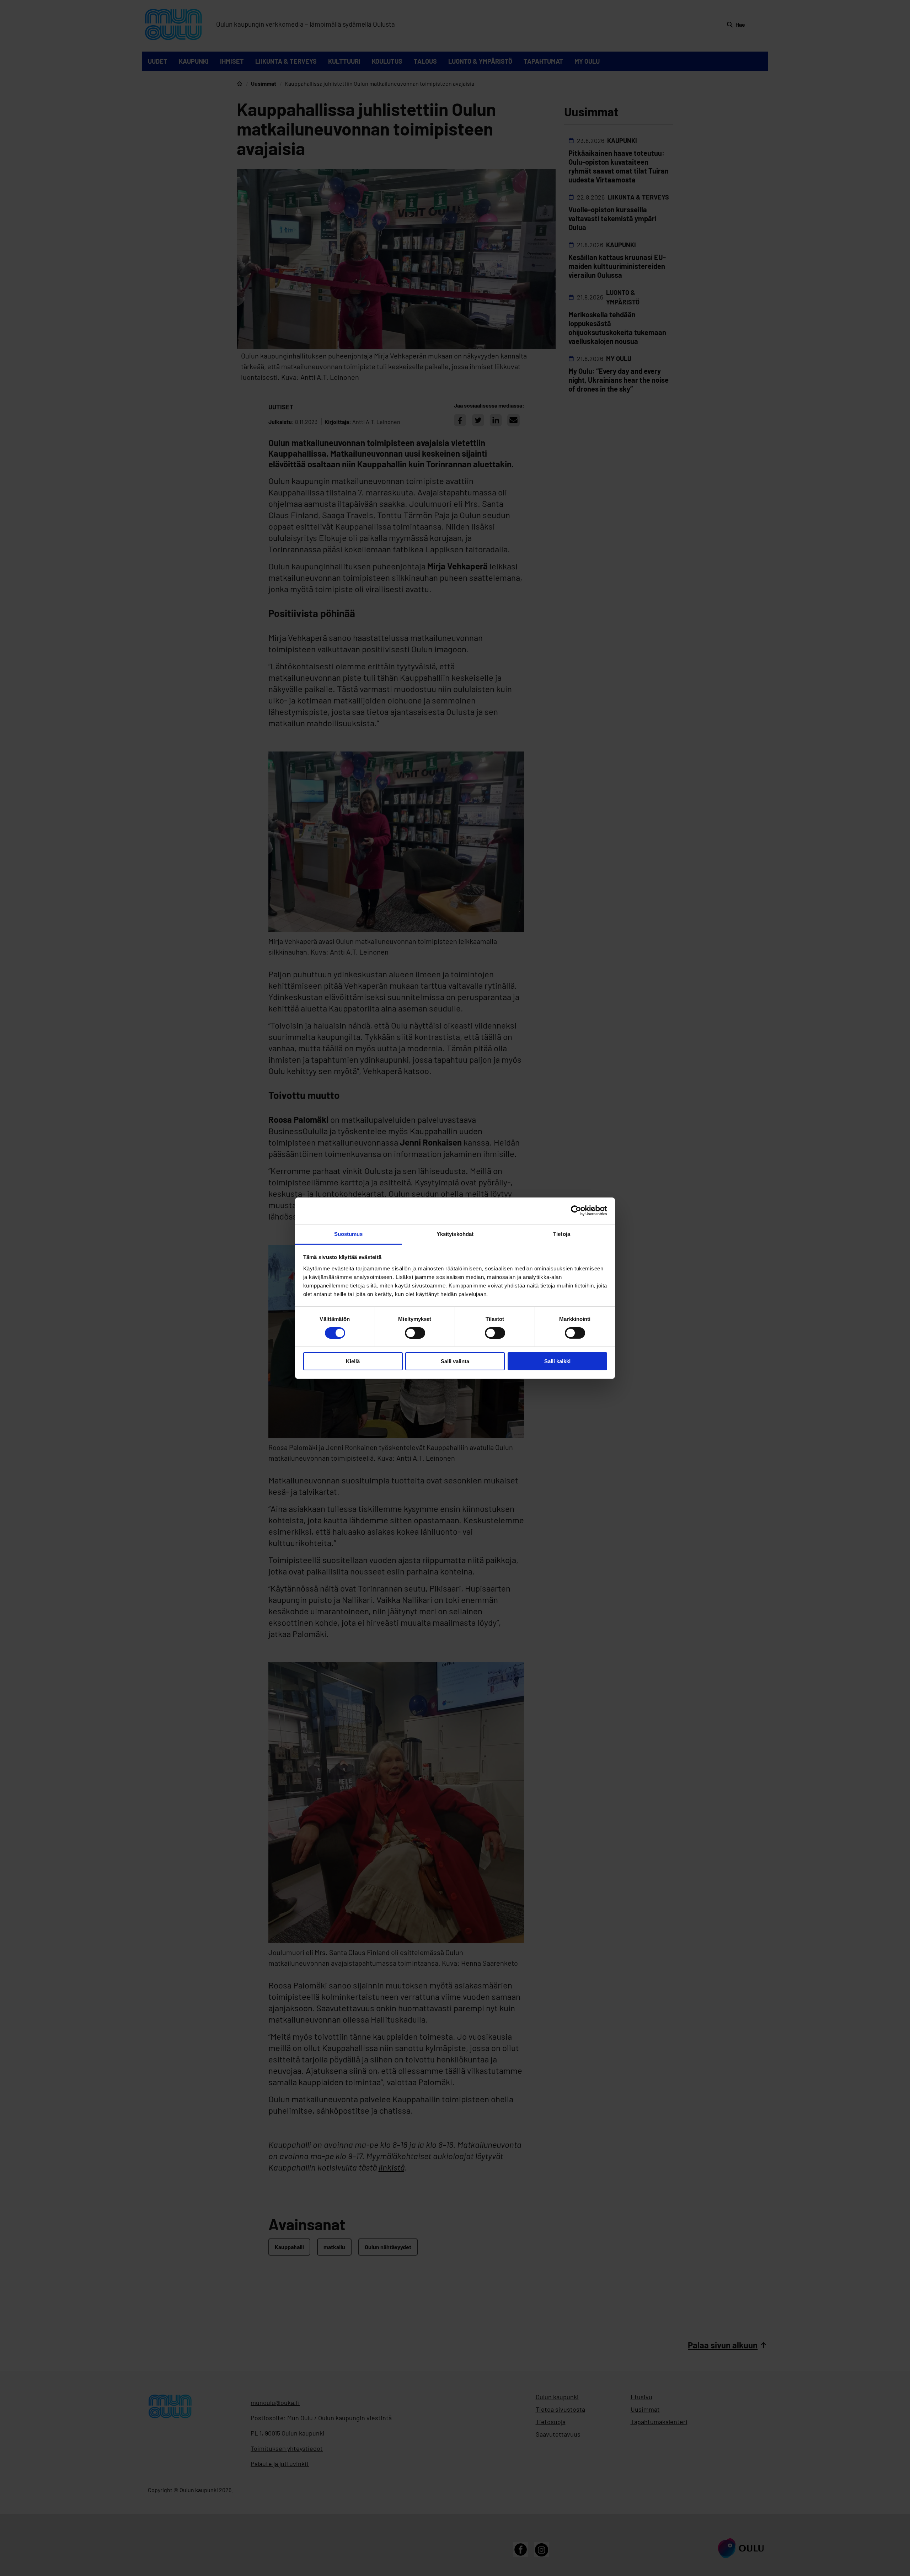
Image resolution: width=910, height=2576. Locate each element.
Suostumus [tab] (349, 1234)
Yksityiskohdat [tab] (455, 1234)
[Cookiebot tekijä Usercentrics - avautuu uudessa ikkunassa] (576, 1211)
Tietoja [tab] (562, 1234)
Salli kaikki (557, 1361)
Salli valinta (455, 1361)
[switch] (415, 1333)
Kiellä (353, 1361)
